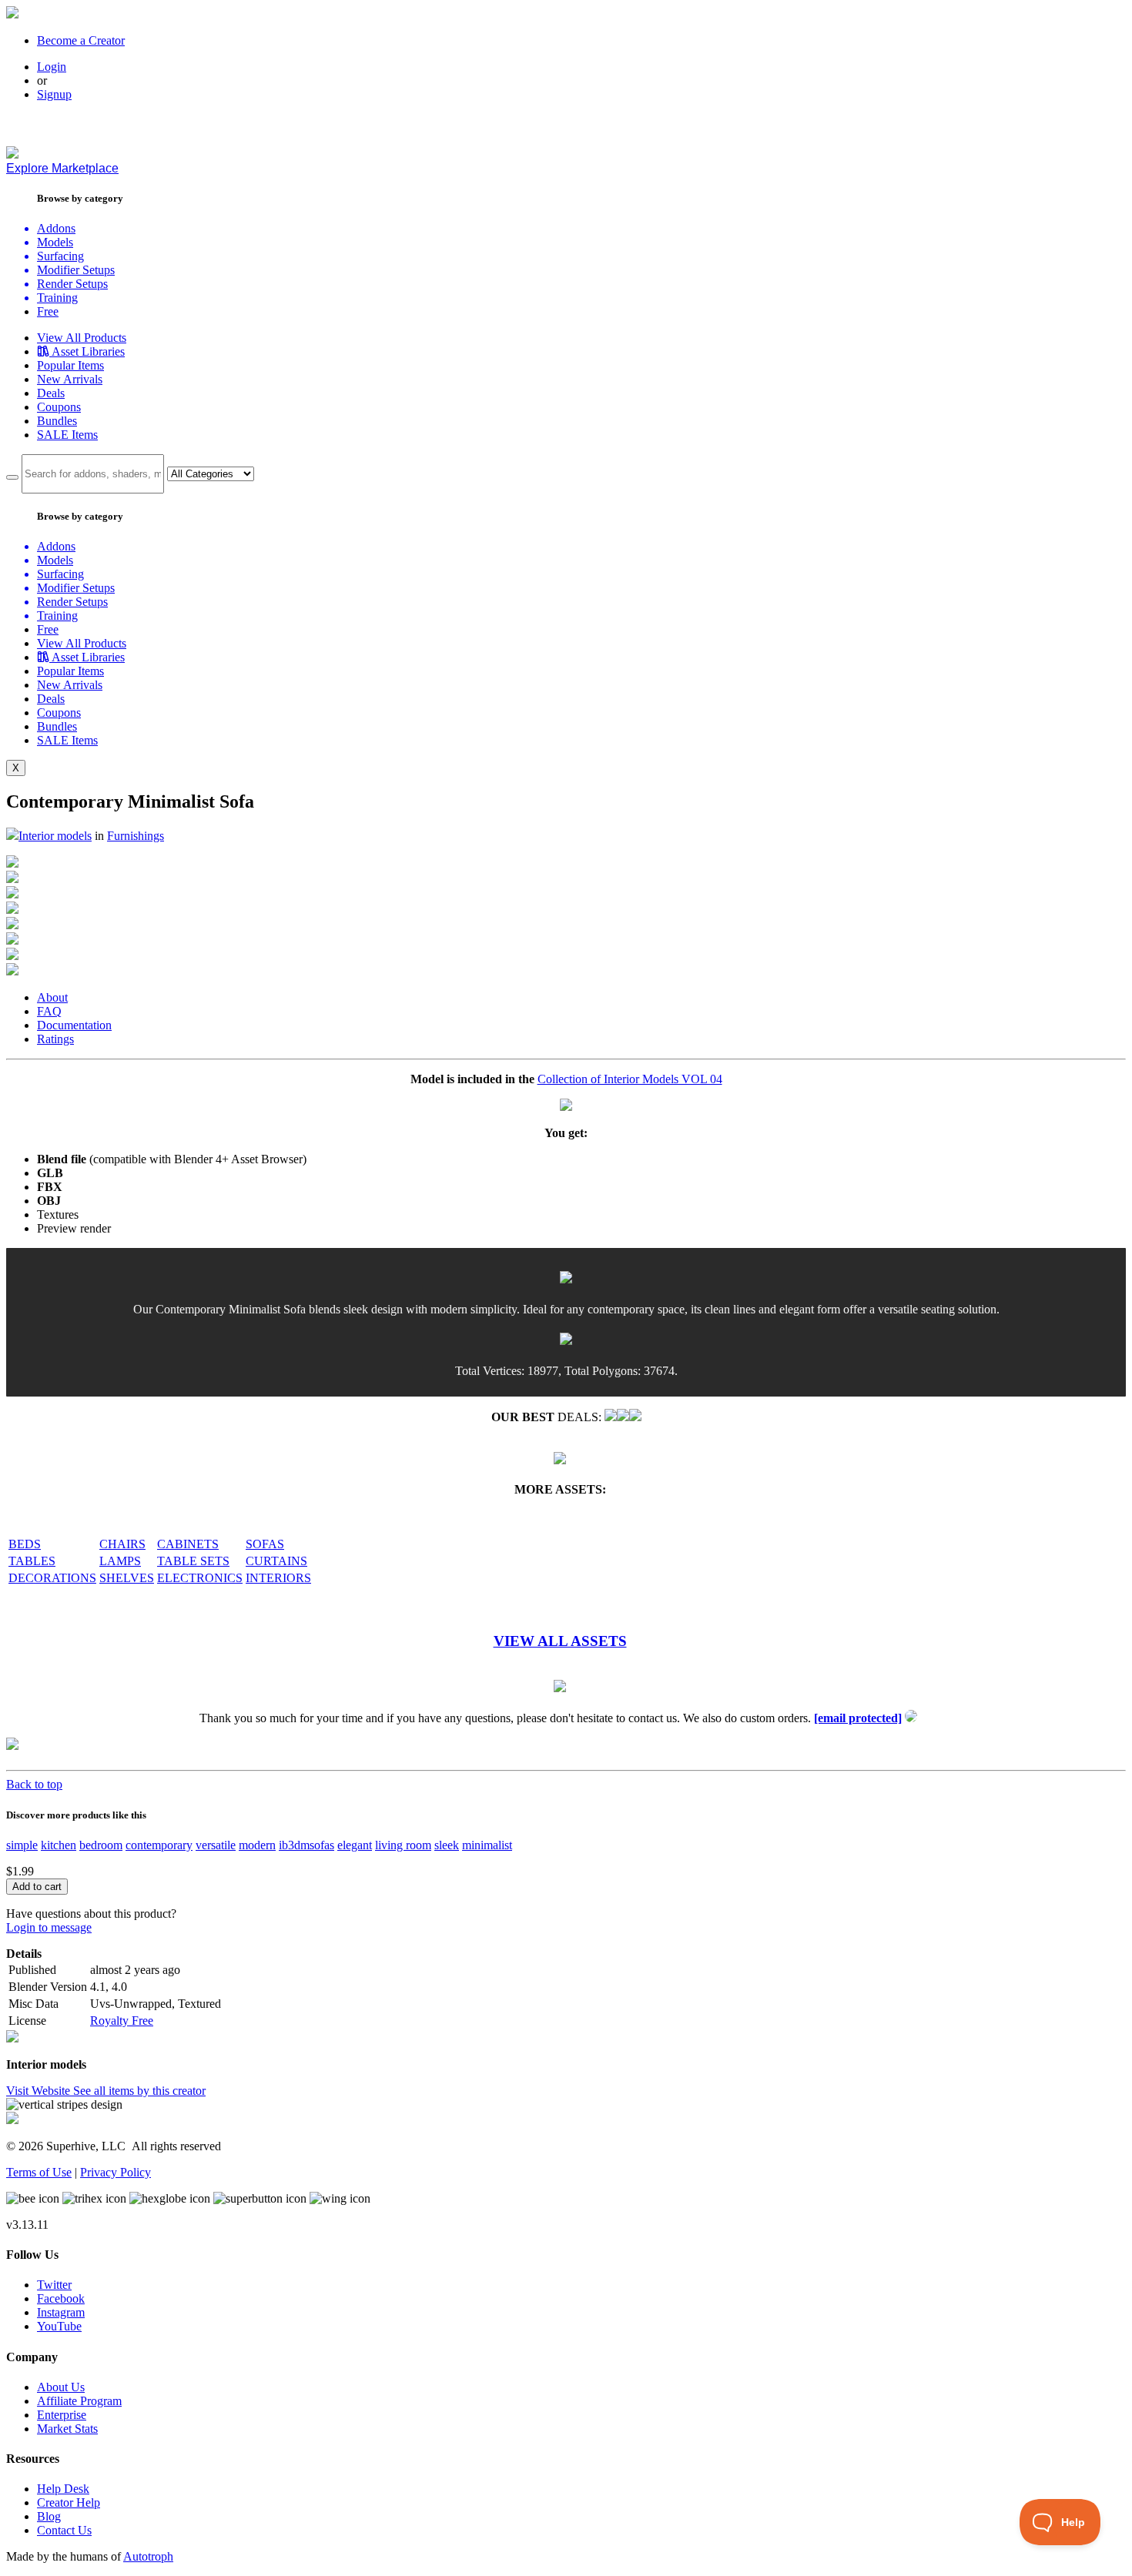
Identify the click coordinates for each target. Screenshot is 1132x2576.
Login (52, 67)
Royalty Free (122, 2021)
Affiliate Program (79, 2401)
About (52, 997)
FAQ (49, 1011)
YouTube (59, 2326)
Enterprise (62, 2415)
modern (257, 1845)
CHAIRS (122, 1544)
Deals (51, 393)
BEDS (25, 1544)
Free (48, 311)
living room (403, 1845)
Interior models (55, 836)
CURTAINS (276, 1561)
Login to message (49, 1927)
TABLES (32, 1561)
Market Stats (67, 2429)
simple (22, 1845)
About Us (61, 2387)
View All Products (82, 338)
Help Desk (63, 2489)
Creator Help (69, 2502)
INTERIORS (278, 1578)
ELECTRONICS (200, 1578)
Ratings (55, 1039)
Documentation (74, 1025)
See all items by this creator (139, 2091)
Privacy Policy (116, 2172)
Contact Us (64, 2530)
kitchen (59, 1845)
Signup (54, 94)
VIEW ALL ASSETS (560, 1641)
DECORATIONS (52, 1578)
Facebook (61, 2298)
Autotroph (148, 2556)
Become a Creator (81, 40)
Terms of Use (39, 2172)
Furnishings (136, 836)
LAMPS (120, 1561)
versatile (216, 1845)
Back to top (34, 1784)
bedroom (101, 1845)
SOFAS (265, 1544)
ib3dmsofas (306, 1845)
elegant (355, 1845)
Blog (49, 2516)
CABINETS (188, 1544)
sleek (447, 1845)
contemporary (159, 1845)
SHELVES (127, 1578)
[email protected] (858, 1718)
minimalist (487, 1845)
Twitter (54, 2285)
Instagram (61, 2312)
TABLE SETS (193, 1561)
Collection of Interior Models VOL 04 (630, 1079)
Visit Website (40, 2091)
